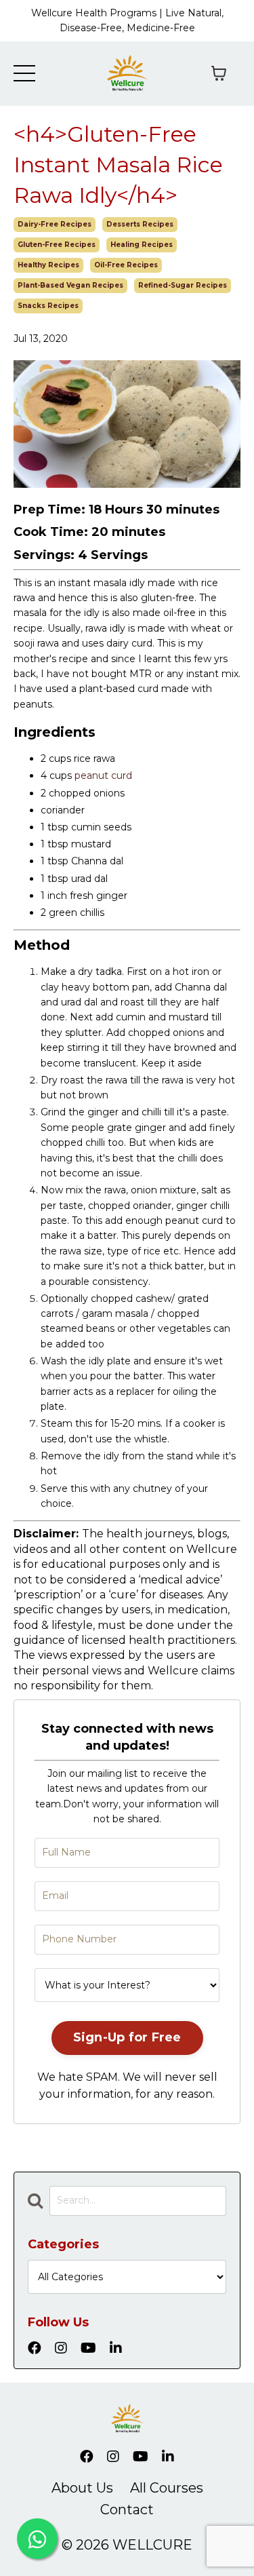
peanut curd (103, 775)
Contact (127, 2510)
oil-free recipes (126, 265)
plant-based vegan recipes (70, 285)
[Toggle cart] (219, 73)
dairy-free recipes (55, 224)
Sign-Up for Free (127, 2037)
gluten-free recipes (57, 245)
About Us (82, 2488)
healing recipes (142, 245)
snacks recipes (48, 306)
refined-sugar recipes (183, 285)
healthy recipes (48, 265)
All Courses (167, 2488)
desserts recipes (140, 224)
